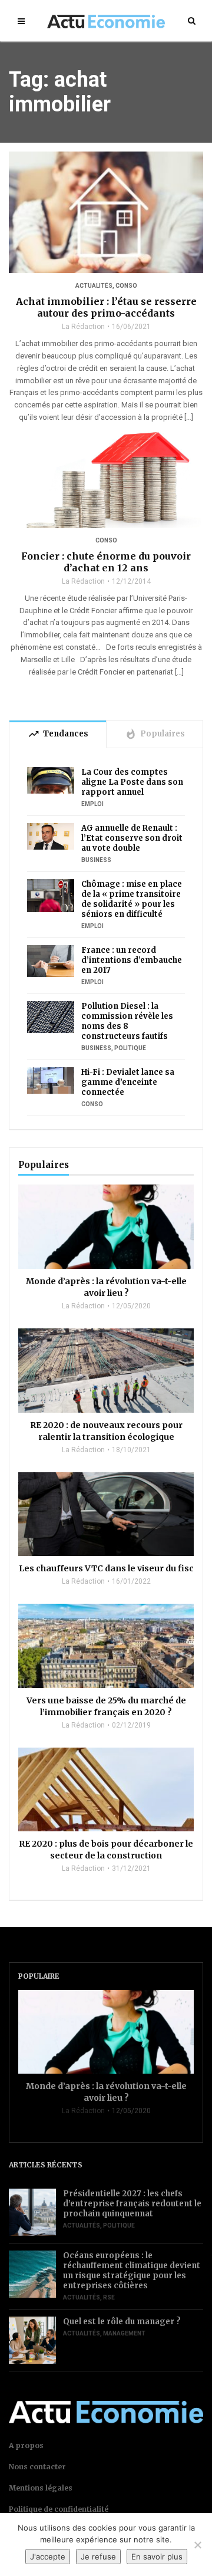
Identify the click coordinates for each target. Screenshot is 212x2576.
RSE (109, 2297)
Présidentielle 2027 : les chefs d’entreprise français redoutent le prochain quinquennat (132, 2204)
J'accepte (48, 2557)
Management (124, 2333)
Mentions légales (41, 2488)
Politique (130, 1048)
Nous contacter (37, 2467)
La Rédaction (83, 327)
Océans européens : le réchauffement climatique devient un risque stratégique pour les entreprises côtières (132, 2271)
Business (96, 860)
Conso (126, 286)
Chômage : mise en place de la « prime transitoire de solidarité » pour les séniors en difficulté (132, 899)
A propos (26, 2445)
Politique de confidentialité (59, 2509)
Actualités (94, 286)
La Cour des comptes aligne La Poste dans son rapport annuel (132, 782)
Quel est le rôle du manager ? (122, 2322)
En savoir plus (157, 2557)
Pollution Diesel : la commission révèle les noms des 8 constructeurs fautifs (127, 1021)
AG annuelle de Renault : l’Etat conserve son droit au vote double (132, 838)
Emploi (92, 804)
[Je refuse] (197, 2545)
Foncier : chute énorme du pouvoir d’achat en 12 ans (106, 562)
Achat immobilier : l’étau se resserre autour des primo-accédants (106, 307)
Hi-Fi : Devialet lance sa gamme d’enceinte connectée (128, 1082)
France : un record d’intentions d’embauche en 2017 (132, 960)
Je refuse (98, 2557)
